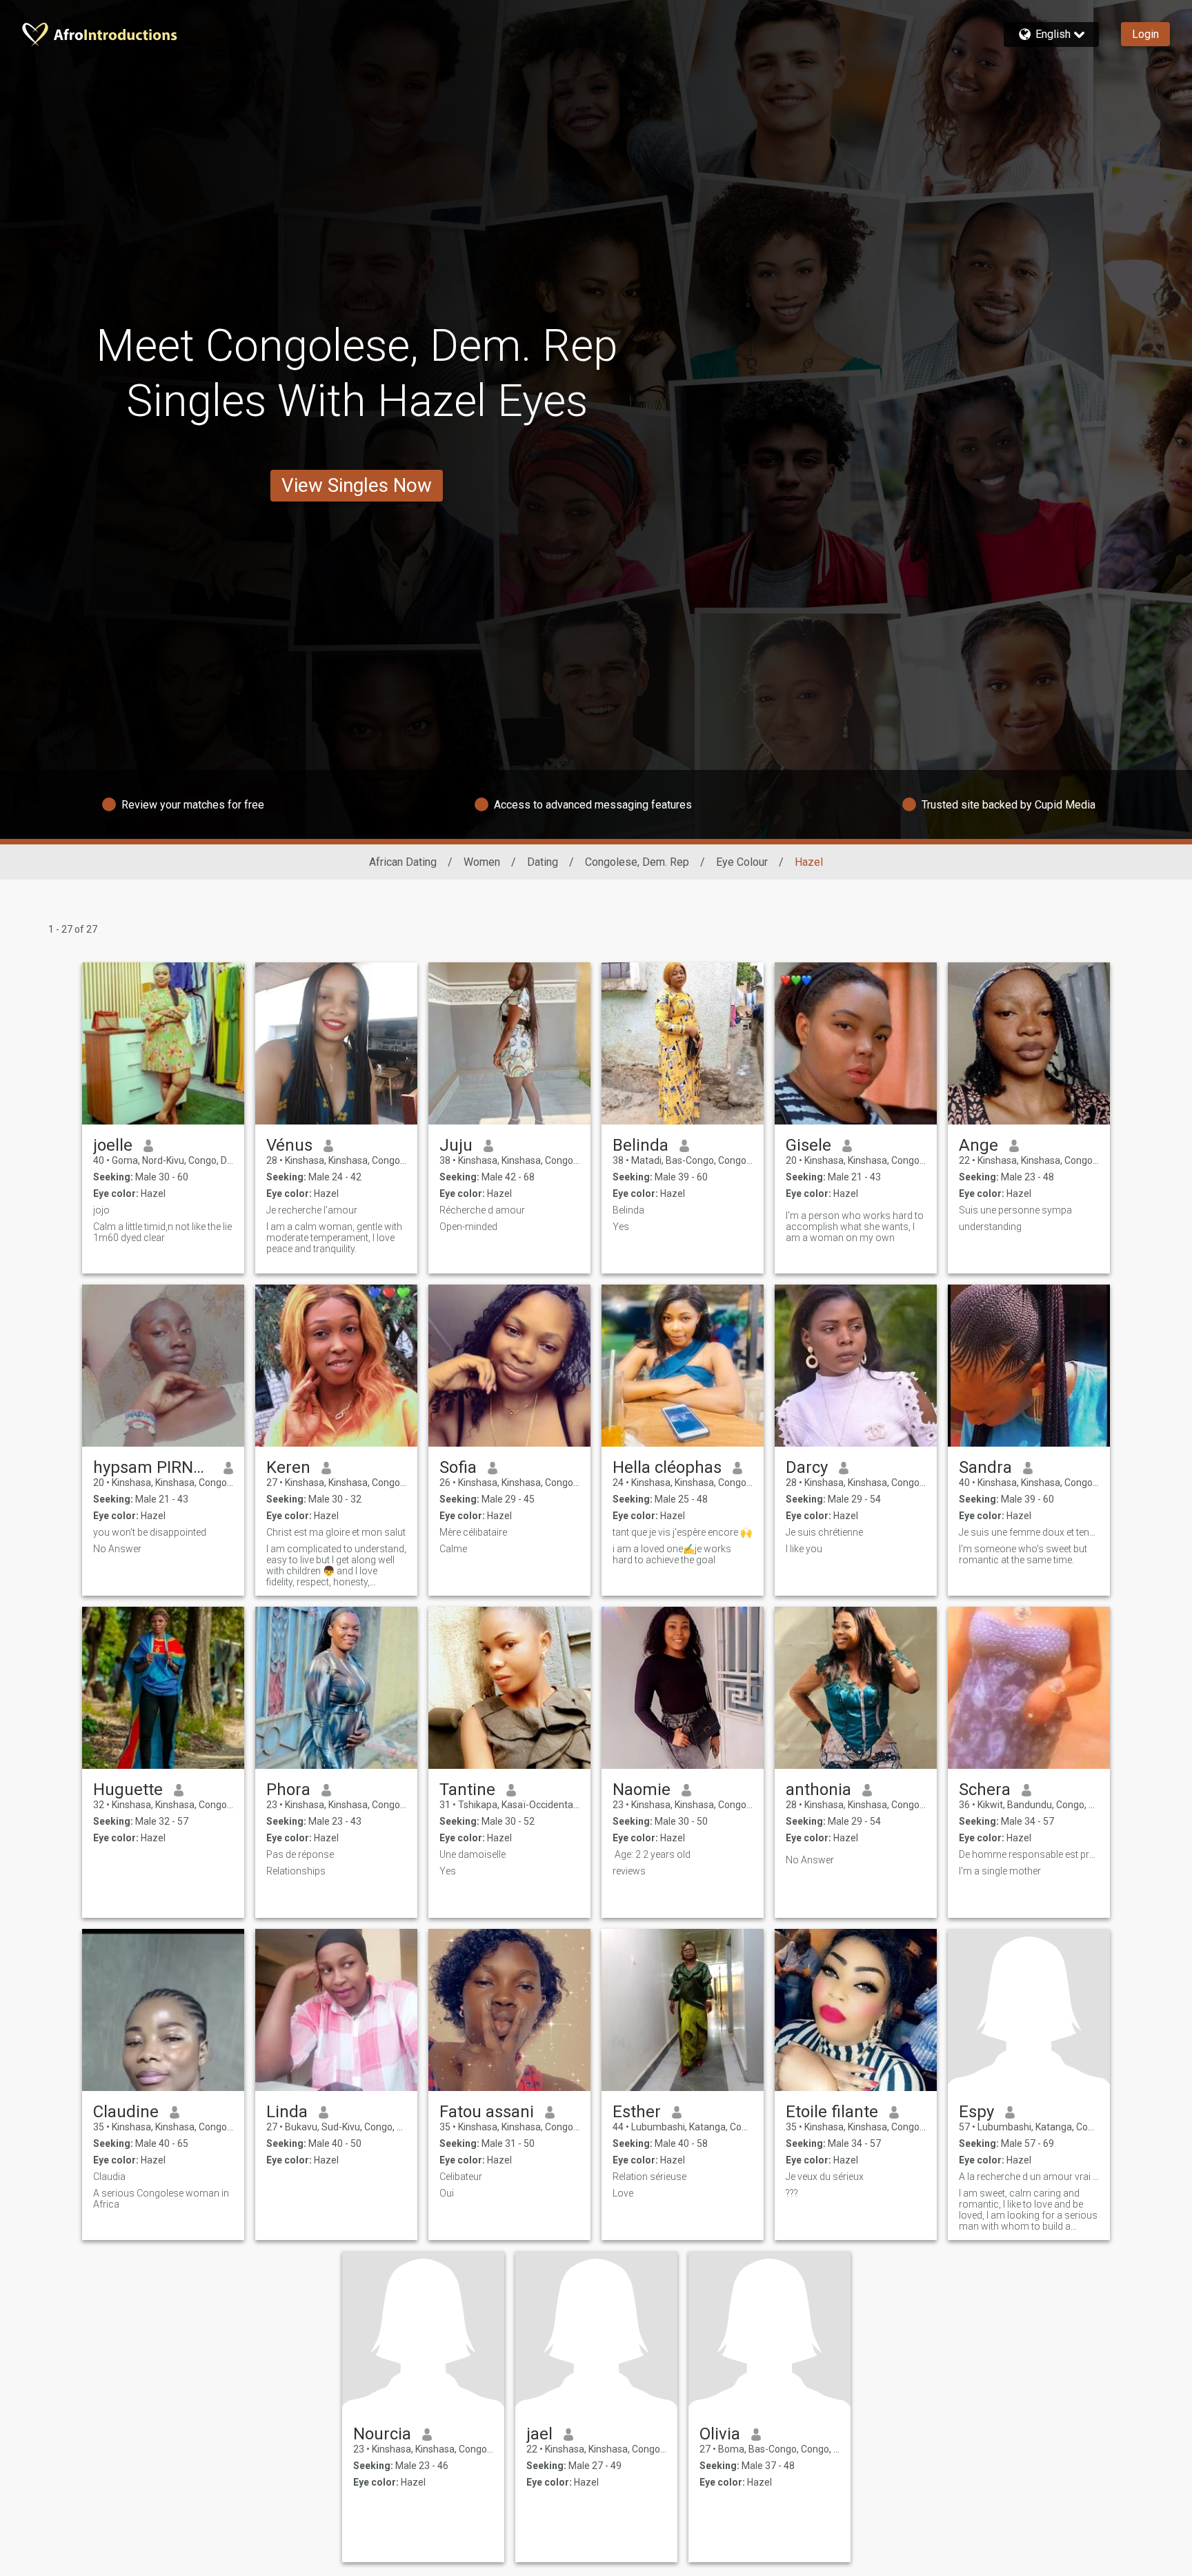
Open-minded (468, 1227)
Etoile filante (832, 2112)
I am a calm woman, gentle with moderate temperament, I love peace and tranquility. (334, 1238)
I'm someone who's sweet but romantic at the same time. (1023, 1554)
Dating (543, 862)
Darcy (807, 1467)
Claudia (109, 2177)
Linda (287, 2112)
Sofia (458, 1467)
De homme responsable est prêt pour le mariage (1029, 1854)
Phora (288, 1790)
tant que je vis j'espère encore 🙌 (682, 1532)
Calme (453, 1549)
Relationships (296, 1871)
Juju (456, 1145)
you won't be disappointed (150, 1532)
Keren (288, 1467)
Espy (976, 2112)
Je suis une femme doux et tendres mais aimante (1029, 1532)
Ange (979, 1145)
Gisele (808, 1145)
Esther (637, 2112)
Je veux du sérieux (825, 2177)
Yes (621, 1227)
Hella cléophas (667, 1467)
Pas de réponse (300, 1854)
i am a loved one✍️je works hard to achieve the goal (672, 1554)
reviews (629, 1871)
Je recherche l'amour (312, 1210)
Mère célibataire (473, 1532)
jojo (101, 1210)
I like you (804, 1549)
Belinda (640, 1145)
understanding (990, 1227)
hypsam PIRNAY (153, 1467)
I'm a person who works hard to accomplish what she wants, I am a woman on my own (855, 1227)
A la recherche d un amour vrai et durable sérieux (1029, 2177)
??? (792, 2193)
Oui (447, 2193)
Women (482, 862)
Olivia (720, 2434)
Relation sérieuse (649, 2177)
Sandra (985, 1467)
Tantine (467, 1790)
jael (539, 2434)
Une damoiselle (473, 1854)
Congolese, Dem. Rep (637, 862)
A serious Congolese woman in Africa (161, 2199)
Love (623, 2193)
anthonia (818, 1790)
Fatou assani (487, 2112)
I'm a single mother (1000, 1871)
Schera (985, 1790)
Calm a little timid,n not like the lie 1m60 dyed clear (162, 1232)
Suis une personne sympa (1015, 1210)
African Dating (403, 862)
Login (1145, 34)
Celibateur (461, 2177)
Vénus (289, 1145)
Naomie (642, 1790)
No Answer (117, 1549)
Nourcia (382, 2434)
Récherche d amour (482, 1210)
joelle (113, 1145)
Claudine (126, 2112)
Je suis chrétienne (824, 1532)
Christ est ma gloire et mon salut (336, 1532)
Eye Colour (742, 862)
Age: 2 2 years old (652, 1854)
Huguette (128, 1790)
